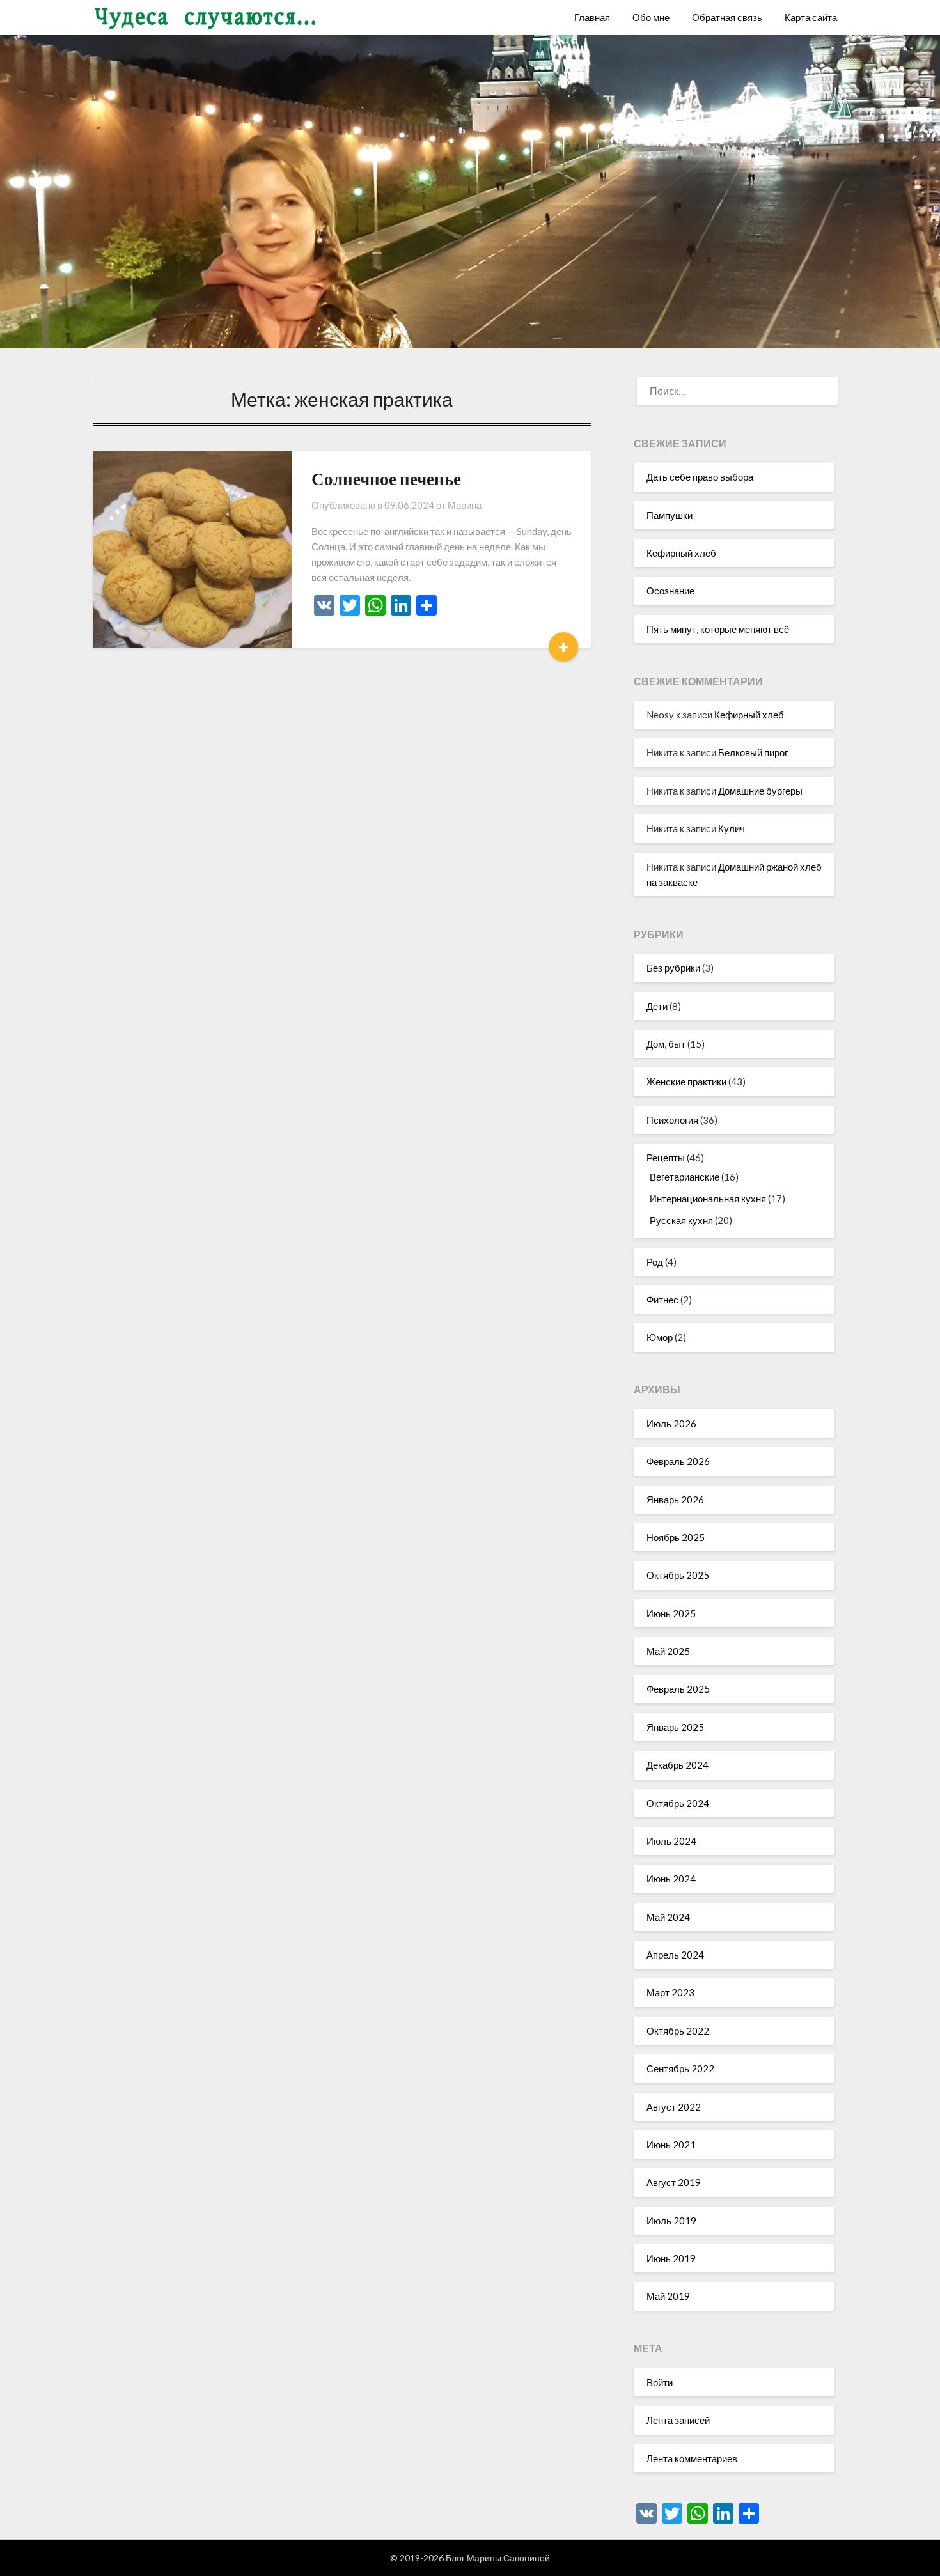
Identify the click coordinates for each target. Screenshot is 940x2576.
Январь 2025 (675, 1727)
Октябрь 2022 (678, 2031)
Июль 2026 (671, 1424)
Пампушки (670, 515)
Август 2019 (674, 2182)
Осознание (670, 591)
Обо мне (651, 17)
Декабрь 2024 (678, 1765)
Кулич (732, 828)
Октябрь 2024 (678, 1803)
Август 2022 (674, 2107)
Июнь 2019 (671, 2258)
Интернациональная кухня (708, 1199)
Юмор (660, 1337)
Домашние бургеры (760, 791)
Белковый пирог (753, 752)
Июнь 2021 (671, 2145)
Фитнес (662, 1300)
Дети (657, 1006)
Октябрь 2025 (678, 1575)
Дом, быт (666, 1044)
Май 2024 (668, 1917)
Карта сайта (811, 17)
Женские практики (686, 1082)
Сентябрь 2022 (680, 2068)
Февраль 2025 (678, 1689)
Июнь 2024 (671, 1879)
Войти (660, 2382)
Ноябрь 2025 (676, 1537)
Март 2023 (670, 1992)
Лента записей (678, 2420)
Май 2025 (668, 1651)
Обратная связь (727, 17)
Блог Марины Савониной (498, 2558)
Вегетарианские (685, 1177)
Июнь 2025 (671, 1613)
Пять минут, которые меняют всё (718, 629)
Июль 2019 (671, 2221)
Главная (592, 17)
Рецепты (666, 1158)
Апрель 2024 (675, 1955)
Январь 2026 (675, 1500)
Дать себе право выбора (700, 477)
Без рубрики (673, 968)
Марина (465, 505)
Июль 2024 (671, 1841)
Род (655, 1262)
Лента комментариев (692, 2458)
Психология (672, 1120)
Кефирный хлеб (681, 553)
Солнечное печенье (386, 478)
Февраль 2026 (678, 1461)
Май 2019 (668, 2296)
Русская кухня (681, 1220)
